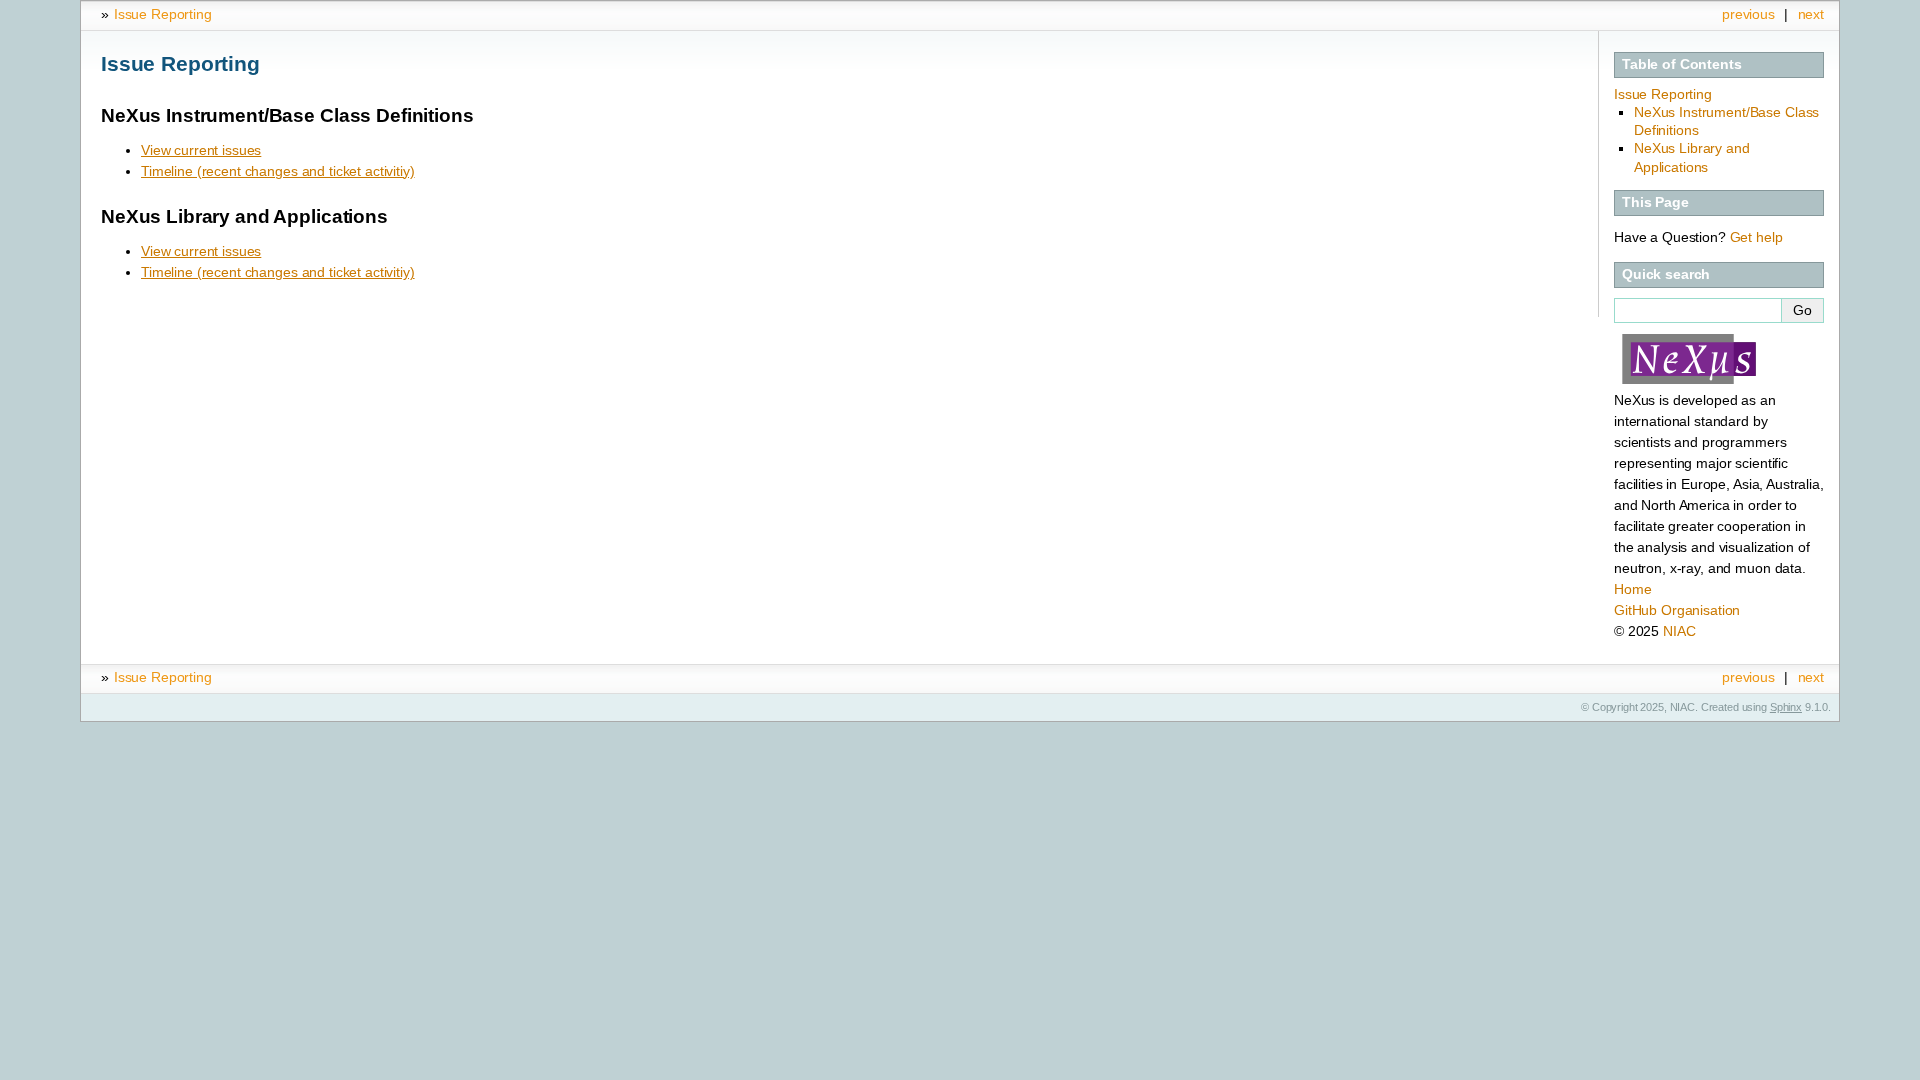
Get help (1756, 237)
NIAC (1679, 631)
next (1811, 14)
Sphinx (1786, 707)
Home (1632, 589)
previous (1748, 14)
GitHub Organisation (1677, 610)
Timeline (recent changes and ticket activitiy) (278, 171)
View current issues (201, 150)
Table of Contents (1682, 64)
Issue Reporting (163, 14)
